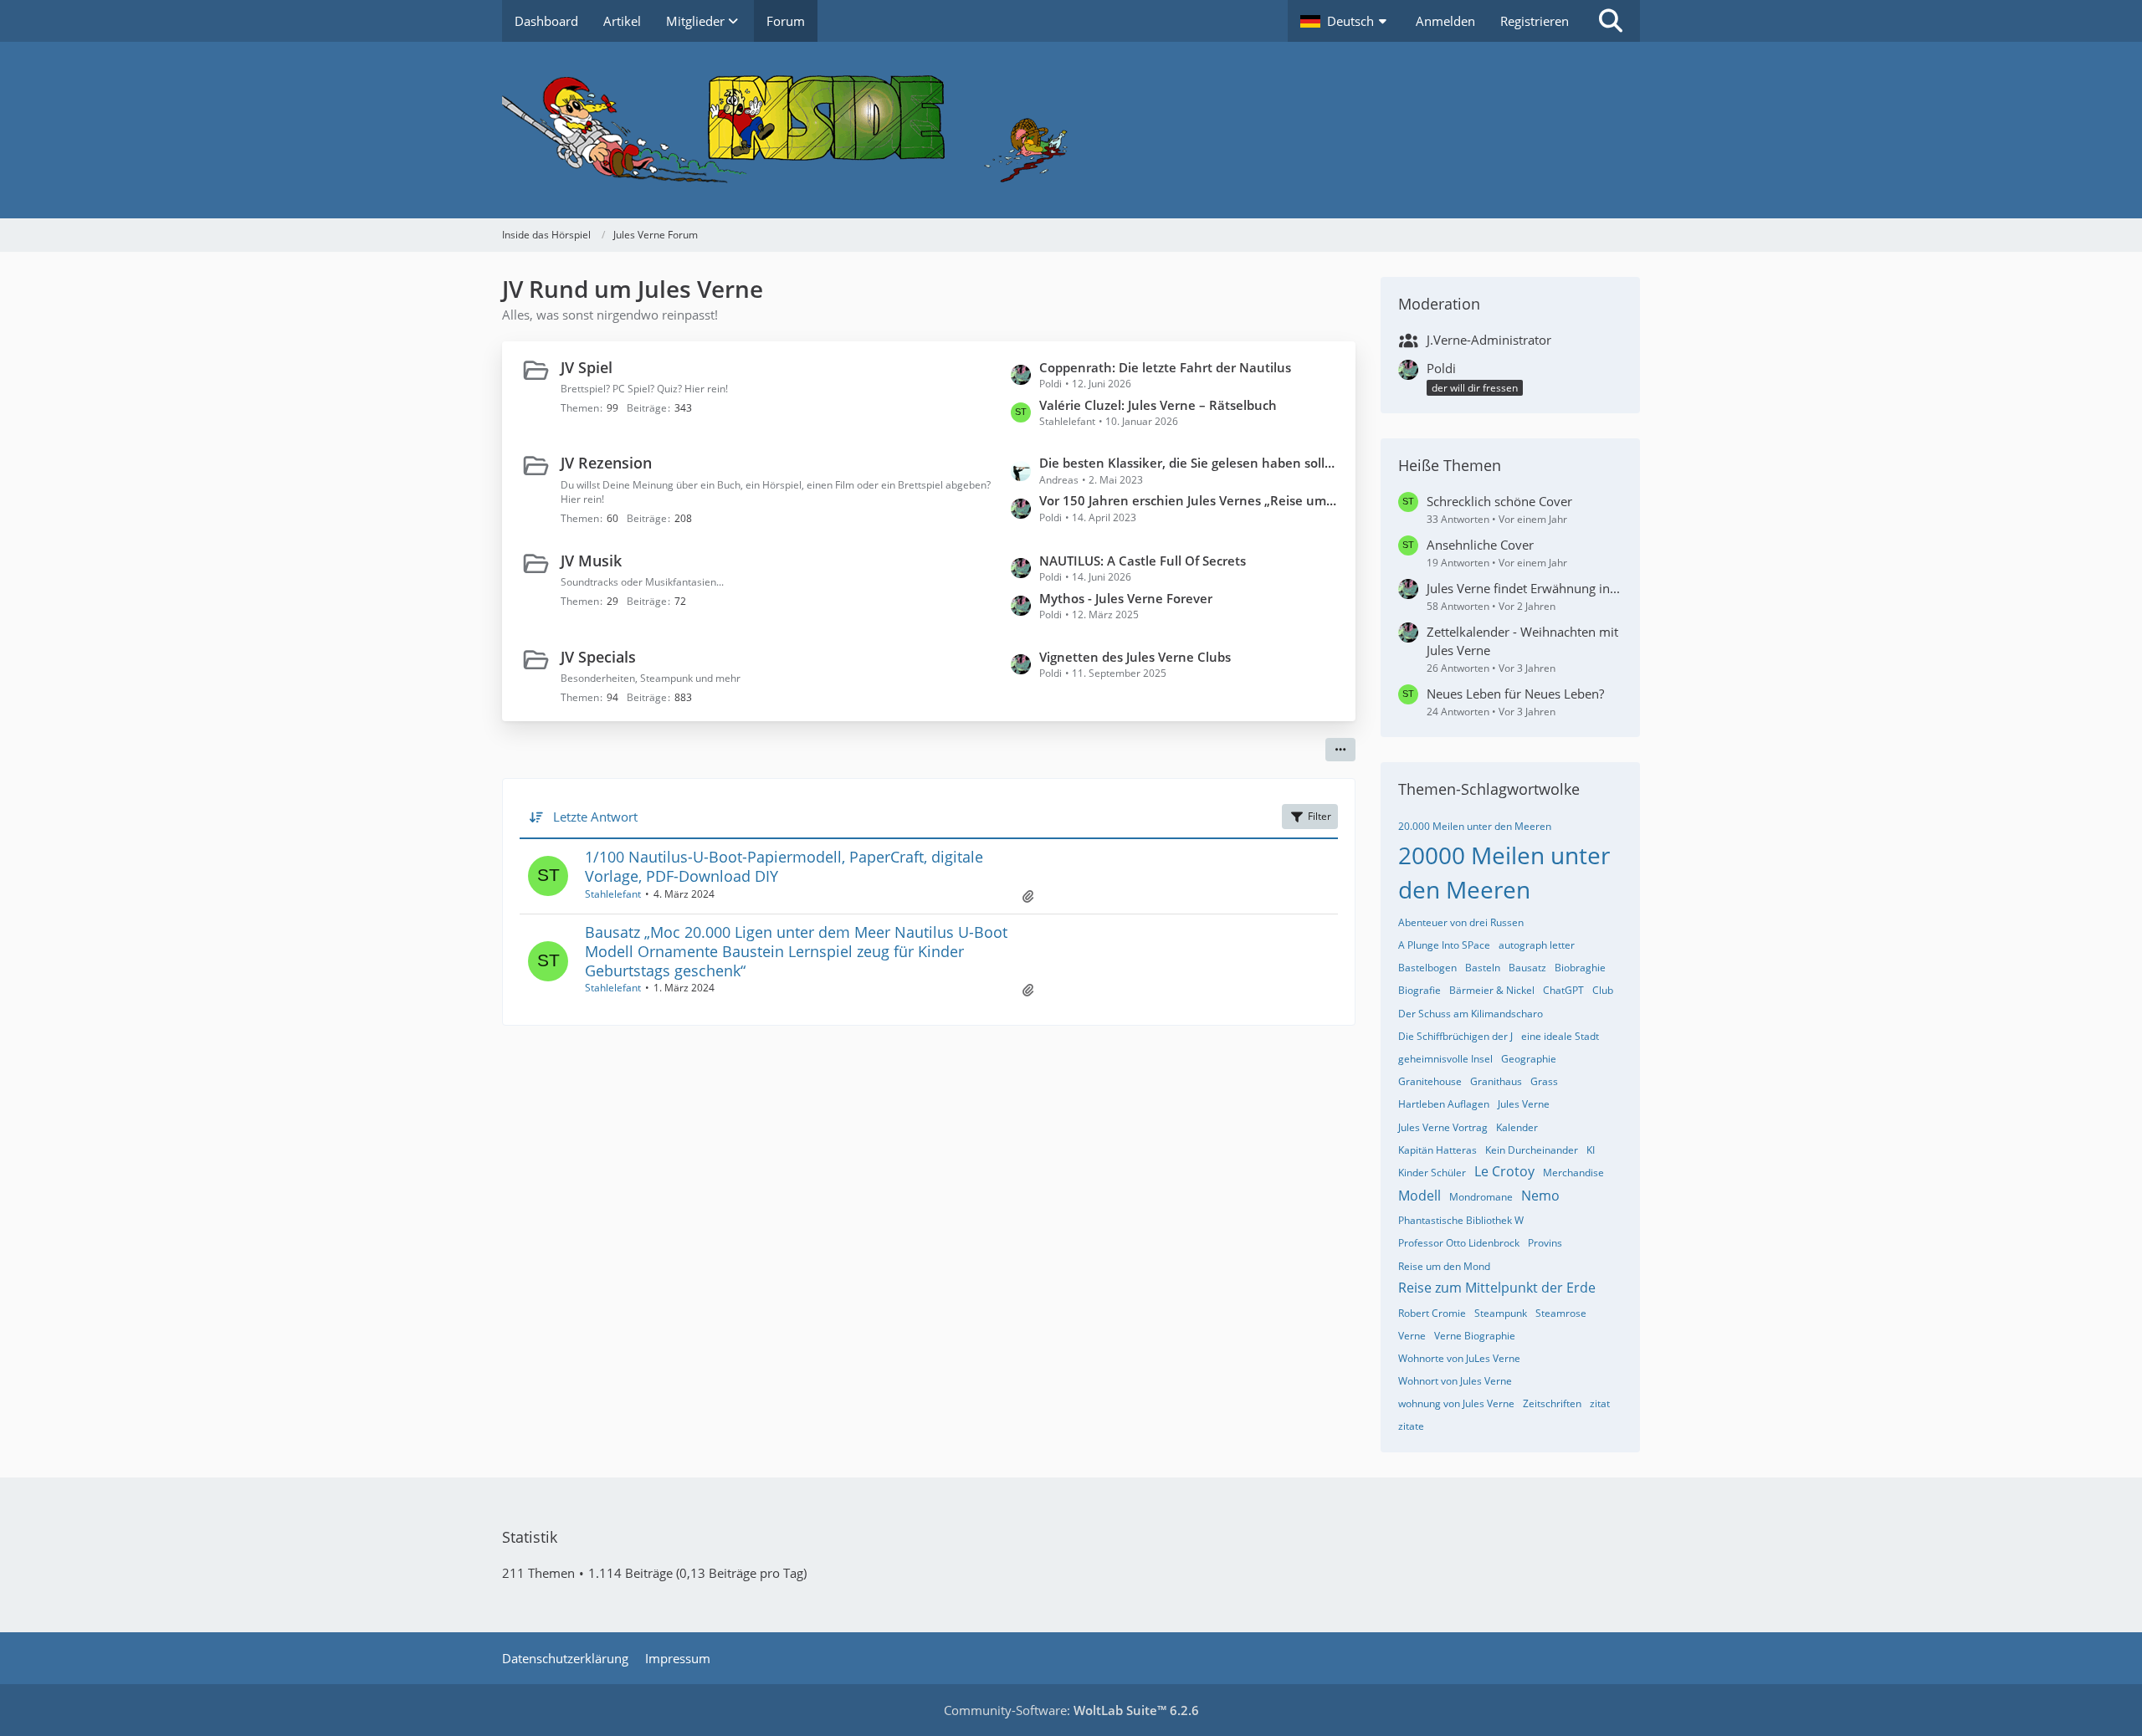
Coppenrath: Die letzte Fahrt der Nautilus (1165, 367)
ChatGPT (1563, 990)
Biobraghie (1580, 968)
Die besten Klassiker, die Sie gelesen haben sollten (1189, 463)
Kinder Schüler (1432, 1173)
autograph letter (1537, 945)
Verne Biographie (1475, 1336)
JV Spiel (587, 367)
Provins (1545, 1243)
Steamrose (1561, 1313)
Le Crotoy (1504, 1171)
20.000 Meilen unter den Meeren (1475, 826)
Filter (1320, 816)
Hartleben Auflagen (1444, 1104)
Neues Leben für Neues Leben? (1515, 694)
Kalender (1517, 1127)
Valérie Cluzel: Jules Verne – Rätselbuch (1158, 405)
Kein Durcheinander (1532, 1150)
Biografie (1419, 990)
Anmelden (1445, 21)
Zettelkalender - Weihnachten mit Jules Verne (1522, 641)
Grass (1544, 1081)
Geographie (1529, 1059)
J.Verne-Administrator (1489, 340)
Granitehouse (1430, 1081)
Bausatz (1527, 968)
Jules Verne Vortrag (1443, 1127)
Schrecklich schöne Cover (1499, 501)
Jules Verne (1524, 1104)
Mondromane (1481, 1197)
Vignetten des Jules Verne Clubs (1135, 657)
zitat (1600, 1403)
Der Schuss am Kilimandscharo (1471, 1014)
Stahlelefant (613, 894)
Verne (1412, 1336)
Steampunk (1501, 1313)
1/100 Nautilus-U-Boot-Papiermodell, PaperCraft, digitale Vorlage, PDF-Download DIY (784, 866)
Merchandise (1573, 1173)
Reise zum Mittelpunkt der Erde (1497, 1288)
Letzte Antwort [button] (595, 817)
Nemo (1540, 1196)
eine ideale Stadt (1560, 1036)
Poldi (1441, 368)
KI (1591, 1150)
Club (1603, 990)
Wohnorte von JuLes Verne (1459, 1358)
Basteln (1483, 968)
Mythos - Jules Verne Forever (1126, 598)
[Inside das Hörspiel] (1071, 130)
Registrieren (1535, 21)
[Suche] (1611, 21)
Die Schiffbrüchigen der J (1455, 1036)
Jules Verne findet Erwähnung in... (1523, 588)
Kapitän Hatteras (1437, 1150)
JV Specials (598, 657)
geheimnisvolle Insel (1445, 1059)
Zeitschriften (1552, 1403)
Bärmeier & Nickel (1492, 990)
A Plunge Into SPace (1444, 945)
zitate (1411, 1426)
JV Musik (591, 561)
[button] (1345, 21)
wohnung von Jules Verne (1456, 1403)
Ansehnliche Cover (1480, 545)
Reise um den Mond (1444, 1266)
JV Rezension (606, 463)
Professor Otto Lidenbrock (1459, 1243)
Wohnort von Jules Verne (1455, 1381)
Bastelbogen (1427, 968)
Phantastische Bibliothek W (1461, 1220)
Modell (1419, 1196)
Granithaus (1496, 1081)
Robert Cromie (1432, 1313)
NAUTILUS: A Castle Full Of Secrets (1143, 561)
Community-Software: (1071, 1710)
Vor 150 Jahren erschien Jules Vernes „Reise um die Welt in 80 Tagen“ (1189, 500)
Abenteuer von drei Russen (1461, 922)
